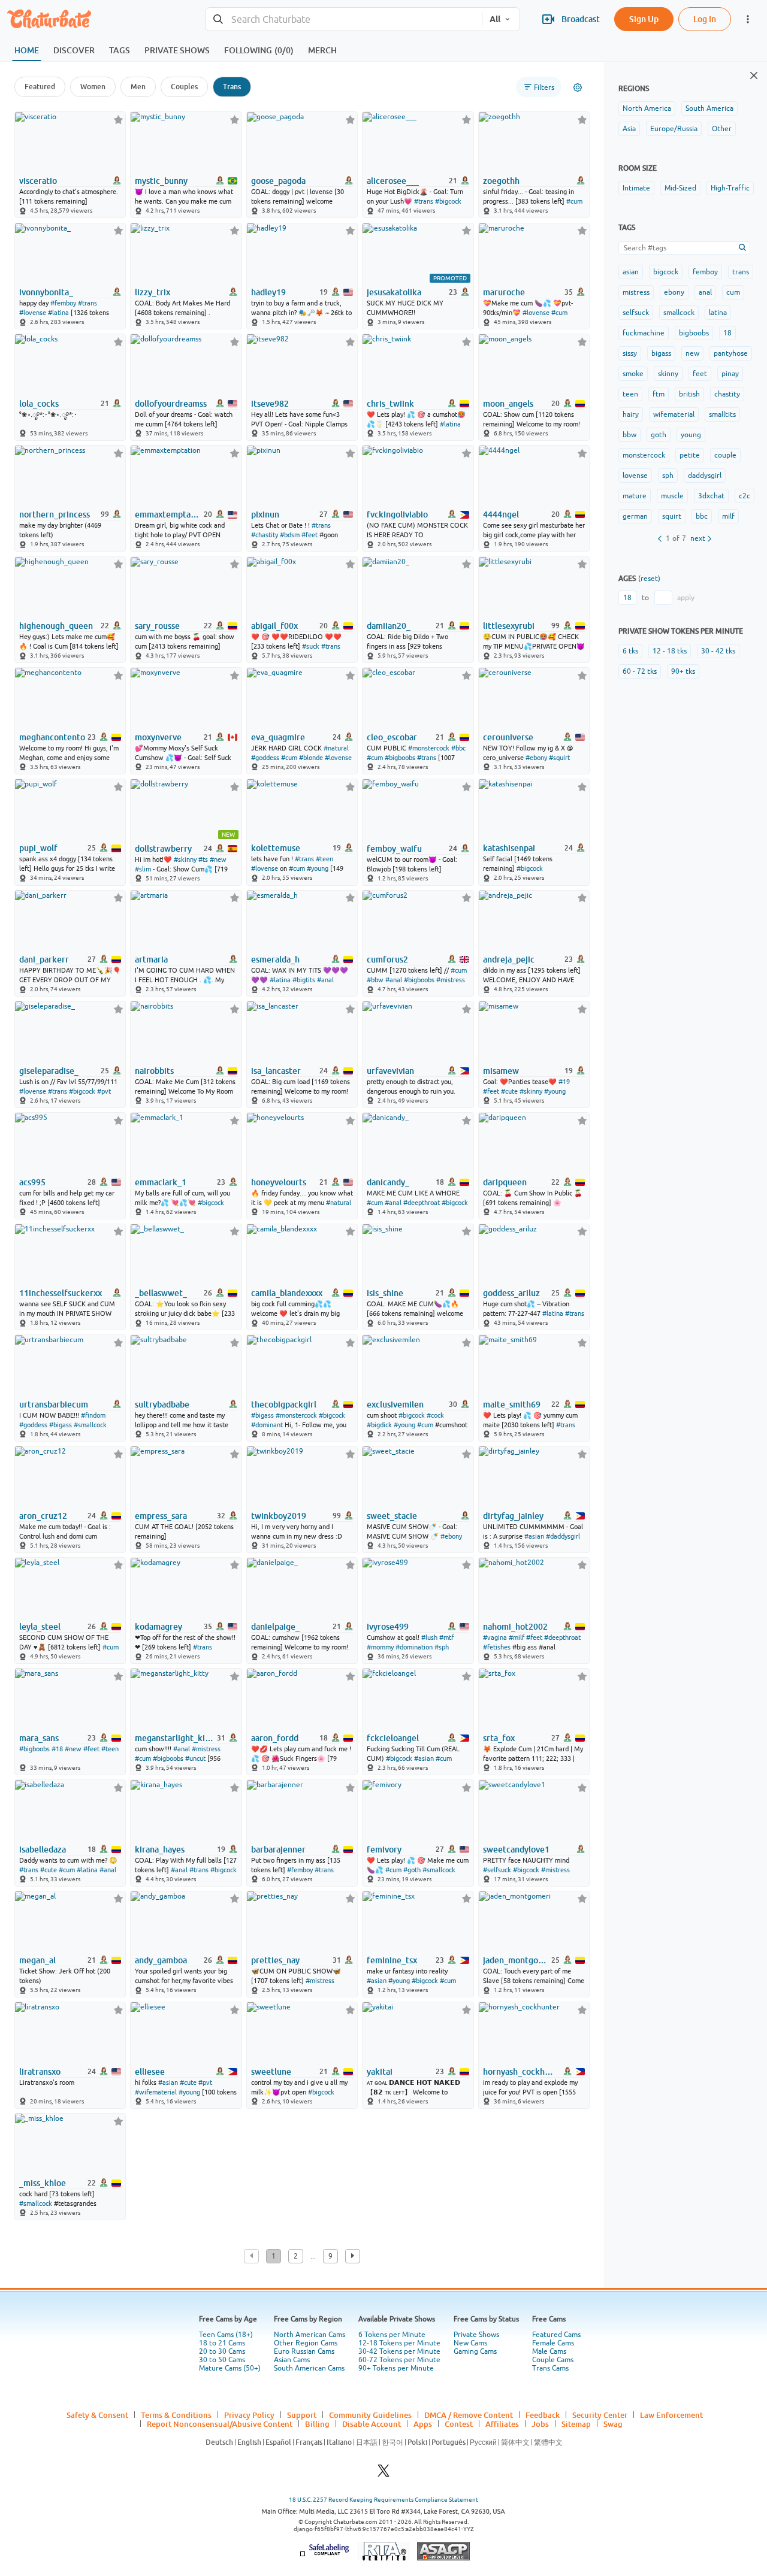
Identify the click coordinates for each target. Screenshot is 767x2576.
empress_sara (161, 1516)
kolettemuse (276, 848)
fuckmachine (644, 333)
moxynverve (158, 737)
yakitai (380, 2072)
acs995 (32, 1182)
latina (718, 313)
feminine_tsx (392, 1960)
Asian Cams (292, 2360)
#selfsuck (497, 1870)
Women (93, 87)
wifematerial (674, 414)
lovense (635, 476)
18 (727, 333)
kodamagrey (158, 1627)
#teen (324, 859)
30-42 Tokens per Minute (399, 2351)
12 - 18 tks (670, 651)
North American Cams (309, 2335)
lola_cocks (39, 404)
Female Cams (553, 2343)
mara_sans (39, 1738)
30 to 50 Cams (222, 2360)
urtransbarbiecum (54, 1404)
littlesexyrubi (509, 626)
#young (318, 868)
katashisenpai (509, 848)
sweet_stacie (392, 1516)
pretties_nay (275, 1960)
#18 (57, 1749)
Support (302, 2415)
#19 (564, 1082)
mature (635, 496)
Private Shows (476, 2335)
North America (647, 108)
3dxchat (711, 496)
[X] (383, 2474)
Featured (40, 87)
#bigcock (448, 201)
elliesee (150, 2072)
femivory (384, 1849)
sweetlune (271, 2072)
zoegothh (501, 181)
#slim (143, 869)
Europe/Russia (674, 129)
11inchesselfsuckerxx (61, 1293)
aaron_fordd (275, 1738)
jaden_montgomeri (516, 1960)
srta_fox (499, 1738)
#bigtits (304, 980)
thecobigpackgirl (284, 1404)
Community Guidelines (370, 2415)
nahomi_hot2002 (515, 1627)
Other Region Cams (306, 2343)
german (635, 516)
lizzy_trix (153, 292)
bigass (661, 353)
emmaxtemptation (168, 514)
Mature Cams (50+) (230, 2368)
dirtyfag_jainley (513, 1516)
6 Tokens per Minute (392, 2335)
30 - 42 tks (718, 651)
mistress (636, 292)
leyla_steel (40, 1627)
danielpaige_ (275, 1627)
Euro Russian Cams (304, 2351)
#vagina (495, 1637)
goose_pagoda (278, 181)
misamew (501, 1071)
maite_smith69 (512, 1404)
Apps (423, 2424)
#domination (414, 1647)
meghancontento (52, 737)
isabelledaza (43, 1849)
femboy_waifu (394, 849)
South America (709, 108)
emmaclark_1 (161, 1182)
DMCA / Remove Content (469, 2415)
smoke (633, 374)
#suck (311, 646)
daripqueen (505, 1182)
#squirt (559, 758)
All (495, 19)
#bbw (375, 980)
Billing (317, 2424)
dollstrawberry (163, 849)
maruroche (504, 292)
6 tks (630, 651)
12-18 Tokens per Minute (399, 2343)
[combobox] (344, 19)
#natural (336, 748)
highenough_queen (56, 626)
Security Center (600, 2415)
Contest (459, 2424)
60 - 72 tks (640, 671)
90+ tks (683, 671)
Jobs (540, 2424)
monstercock (644, 455)
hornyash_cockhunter (520, 2072)
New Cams (470, 2343)
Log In (705, 19)
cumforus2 (387, 959)
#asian (534, 1536)
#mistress (451, 980)
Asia (629, 129)
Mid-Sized (680, 188)
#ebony (536, 758)
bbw (629, 435)
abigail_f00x (274, 626)
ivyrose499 (388, 1627)
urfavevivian (390, 1071)
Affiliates (502, 2424)
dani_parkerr (44, 959)
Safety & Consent (97, 2415)
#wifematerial (156, 2092)
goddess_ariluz (511, 1293)
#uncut (195, 1758)
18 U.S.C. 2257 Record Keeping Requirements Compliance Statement (383, 2500)
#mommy (380, 1647)
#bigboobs (400, 758)
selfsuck (636, 313)
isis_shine (385, 1293)
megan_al (37, 1960)
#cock (435, 1415)
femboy (705, 272)
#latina (58, 313)
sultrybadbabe (162, 1404)
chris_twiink (390, 404)
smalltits (722, 414)
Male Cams (549, 2351)
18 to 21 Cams (222, 2343)
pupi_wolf (38, 848)
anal (705, 292)
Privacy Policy (249, 2415)
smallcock (679, 313)
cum (733, 292)
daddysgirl (705, 476)
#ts (203, 859)
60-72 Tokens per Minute (399, 2360)
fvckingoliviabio (397, 514)
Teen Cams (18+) (226, 2335)
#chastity (265, 535)
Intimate (636, 188)
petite (690, 455)
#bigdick (379, 1425)
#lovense (33, 313)
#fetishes (497, 1647)
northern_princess (55, 514)
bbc (702, 516)
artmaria (151, 959)
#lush (429, 1637)
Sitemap (576, 2424)
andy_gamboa (161, 1960)
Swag (613, 2424)
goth (659, 435)
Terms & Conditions (176, 2415)
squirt (672, 516)
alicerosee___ (393, 181)
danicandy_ (388, 1182)
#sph (442, 1647)
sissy (630, 353)
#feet (309, 535)
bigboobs (694, 333)
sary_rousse (157, 626)
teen (630, 394)
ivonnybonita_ (46, 292)
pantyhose (731, 353)
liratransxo (40, 2072)
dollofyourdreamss (171, 404)
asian (631, 272)
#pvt (104, 1091)
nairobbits (154, 1071)
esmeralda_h (275, 959)
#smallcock (90, 1425)
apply (686, 598)
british (689, 394)
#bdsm (290, 535)
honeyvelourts (279, 1182)
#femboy (63, 303)
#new (218, 859)
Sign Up (644, 19)
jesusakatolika (394, 292)
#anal (325, 980)
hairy (631, 414)
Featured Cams (556, 2335)
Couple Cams (553, 2360)
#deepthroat (422, 1203)
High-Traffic (730, 188)
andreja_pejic (509, 959)
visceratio (38, 181)
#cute (509, 1091)
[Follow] (118, 119)
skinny (668, 374)
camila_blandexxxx (287, 1293)
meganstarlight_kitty (175, 1738)
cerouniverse (508, 737)
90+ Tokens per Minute (396, 2368)
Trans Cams (550, 2368)
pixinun (265, 514)
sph (668, 476)
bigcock (666, 272)
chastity (727, 394)
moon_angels (508, 404)
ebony (674, 292)
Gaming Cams (475, 2351)
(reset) (649, 579)
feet (700, 374)
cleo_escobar (392, 737)
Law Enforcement (671, 2415)
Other (722, 129)
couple (725, 455)
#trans (424, 201)
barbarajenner (278, 1849)
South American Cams (309, 2368)
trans (741, 272)
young (691, 435)
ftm (659, 394)
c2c (745, 496)
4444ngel (501, 514)
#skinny (185, 859)
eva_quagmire (278, 737)
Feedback (543, 2415)
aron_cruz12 (43, 1516)
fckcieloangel (393, 1738)
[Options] (578, 87)
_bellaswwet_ (161, 1293)
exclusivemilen (395, 1404)
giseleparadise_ (49, 1071)
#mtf (446, 1637)
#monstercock (429, 748)
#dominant (267, 1425)
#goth (412, 1870)
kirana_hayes (160, 1849)
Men (138, 87)
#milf (517, 1637)
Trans (232, 87)
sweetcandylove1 (516, 1849)
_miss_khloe (43, 2183)
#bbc (458, 748)
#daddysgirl (563, 1536)
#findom (93, 1415)
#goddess (265, 758)
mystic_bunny (161, 181)
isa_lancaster (276, 1071)
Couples (184, 87)
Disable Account (372, 2424)
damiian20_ (389, 626)
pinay (730, 374)
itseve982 (270, 404)
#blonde (311, 758)
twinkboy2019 (279, 1516)
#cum (574, 201)
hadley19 (268, 292)
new (692, 353)
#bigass (61, 1425)
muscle (672, 496)
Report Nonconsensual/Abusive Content (220, 2424)
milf (728, 516)
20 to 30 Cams (222, 2351)
